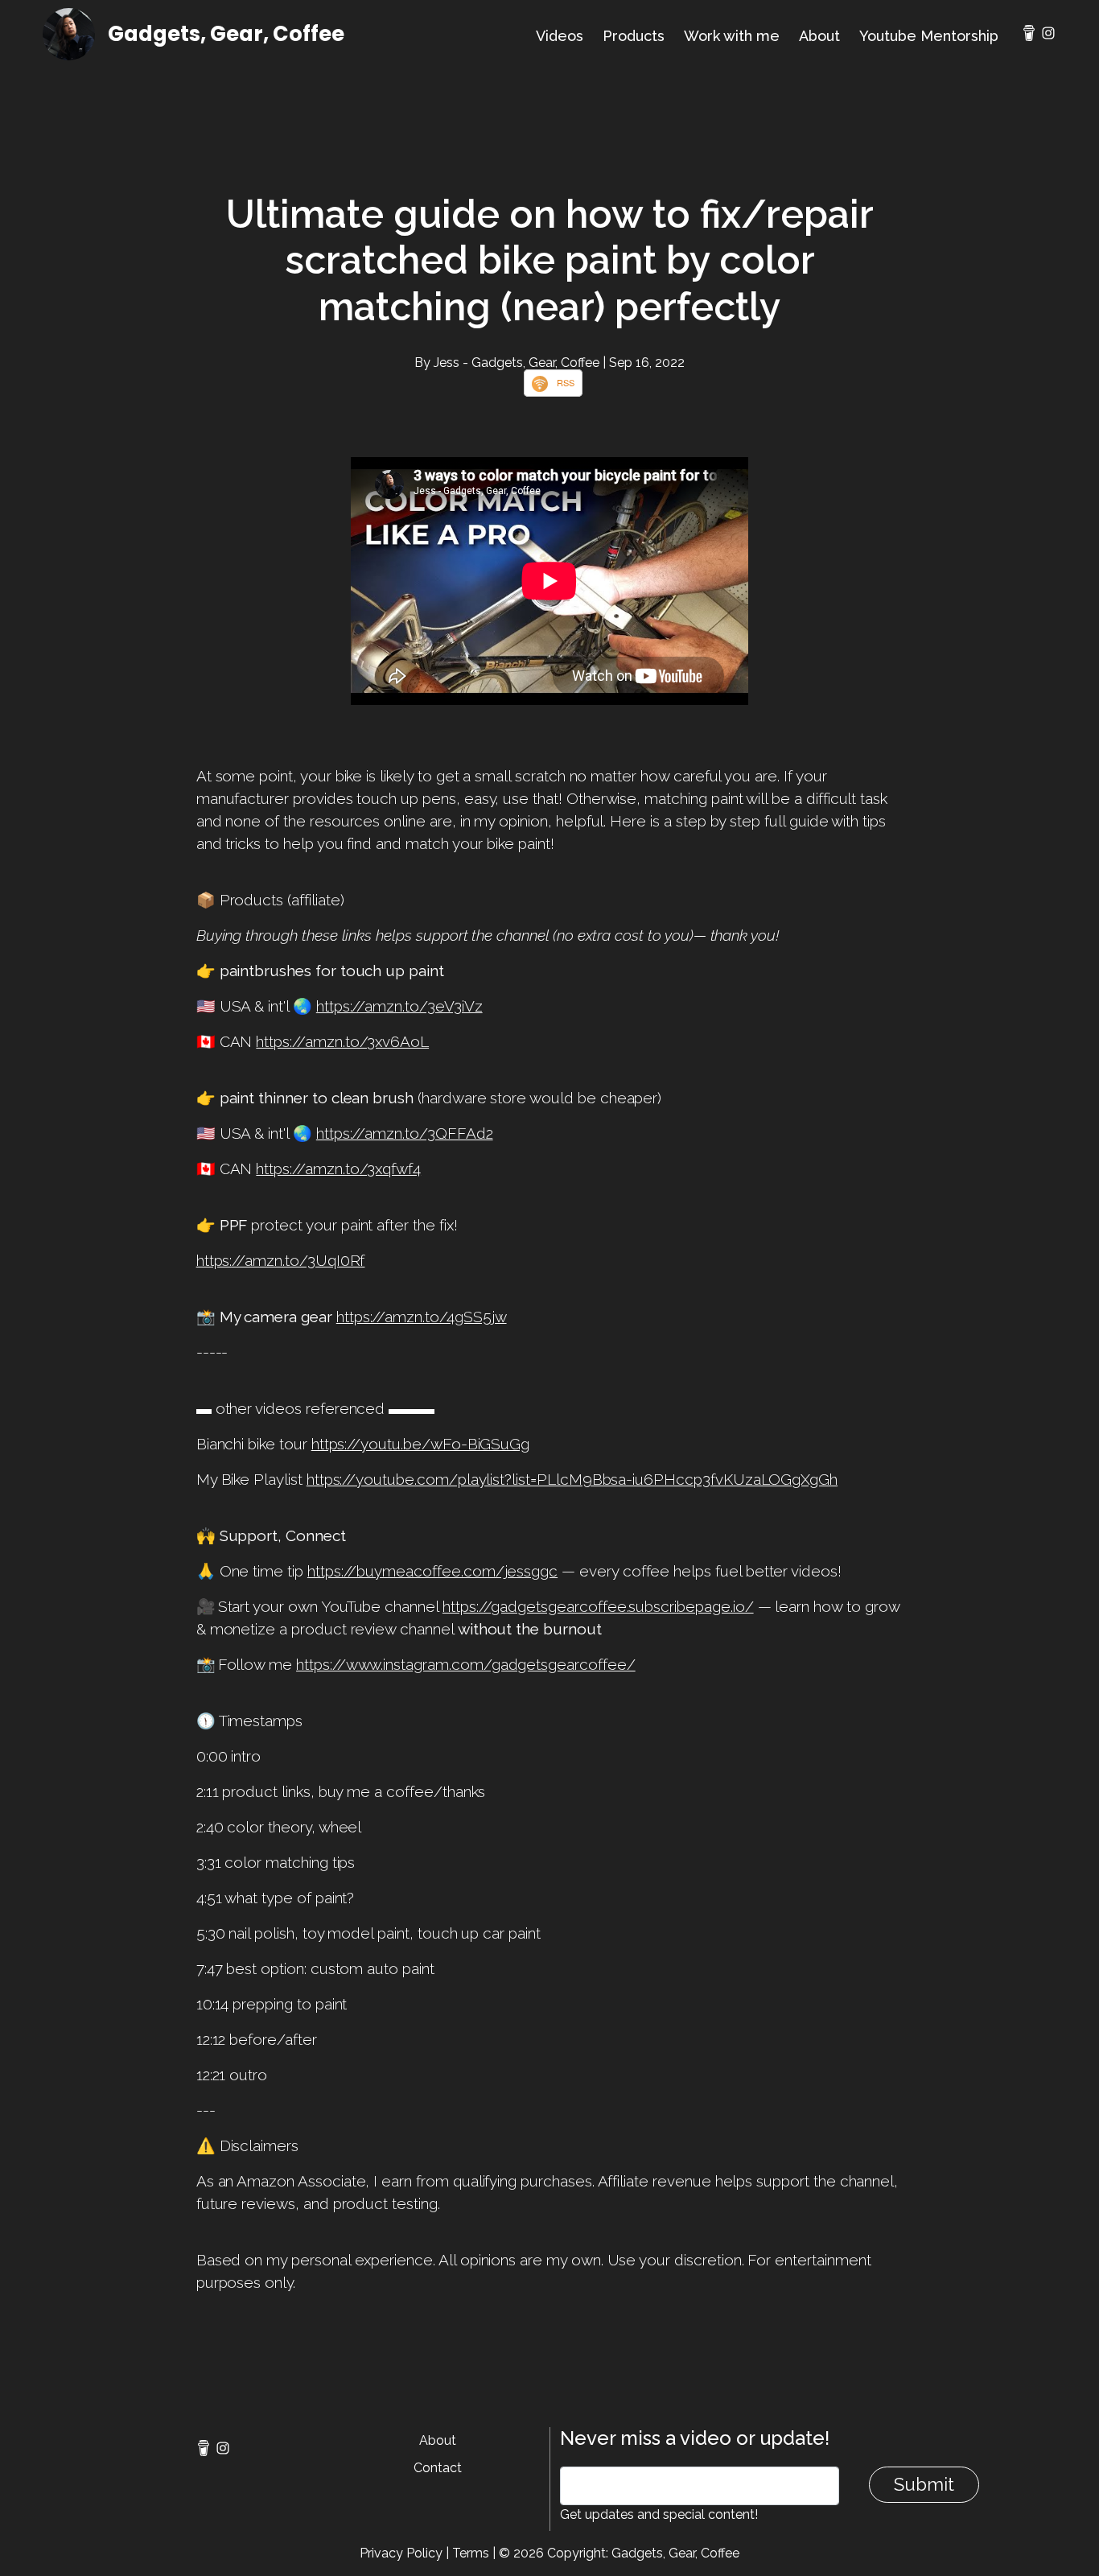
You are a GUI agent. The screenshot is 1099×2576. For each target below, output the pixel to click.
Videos (560, 36)
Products (634, 36)
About (819, 36)
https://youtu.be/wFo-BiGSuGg (421, 1444)
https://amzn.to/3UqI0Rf (281, 1260)
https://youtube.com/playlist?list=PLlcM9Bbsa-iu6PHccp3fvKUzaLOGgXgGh (572, 1479)
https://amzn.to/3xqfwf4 (338, 1168)
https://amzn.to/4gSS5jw (422, 1317)
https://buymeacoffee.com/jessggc (432, 1571)
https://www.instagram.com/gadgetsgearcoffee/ (466, 1664)
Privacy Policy (401, 2553)
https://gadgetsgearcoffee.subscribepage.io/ (598, 1606)
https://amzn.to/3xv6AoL (342, 1041)
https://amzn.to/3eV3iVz (399, 1006)
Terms (471, 2553)
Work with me (732, 36)
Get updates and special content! (659, 2514)
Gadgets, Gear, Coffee (226, 34)
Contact (438, 2468)
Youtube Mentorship (929, 36)
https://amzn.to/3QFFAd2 (405, 1133)
